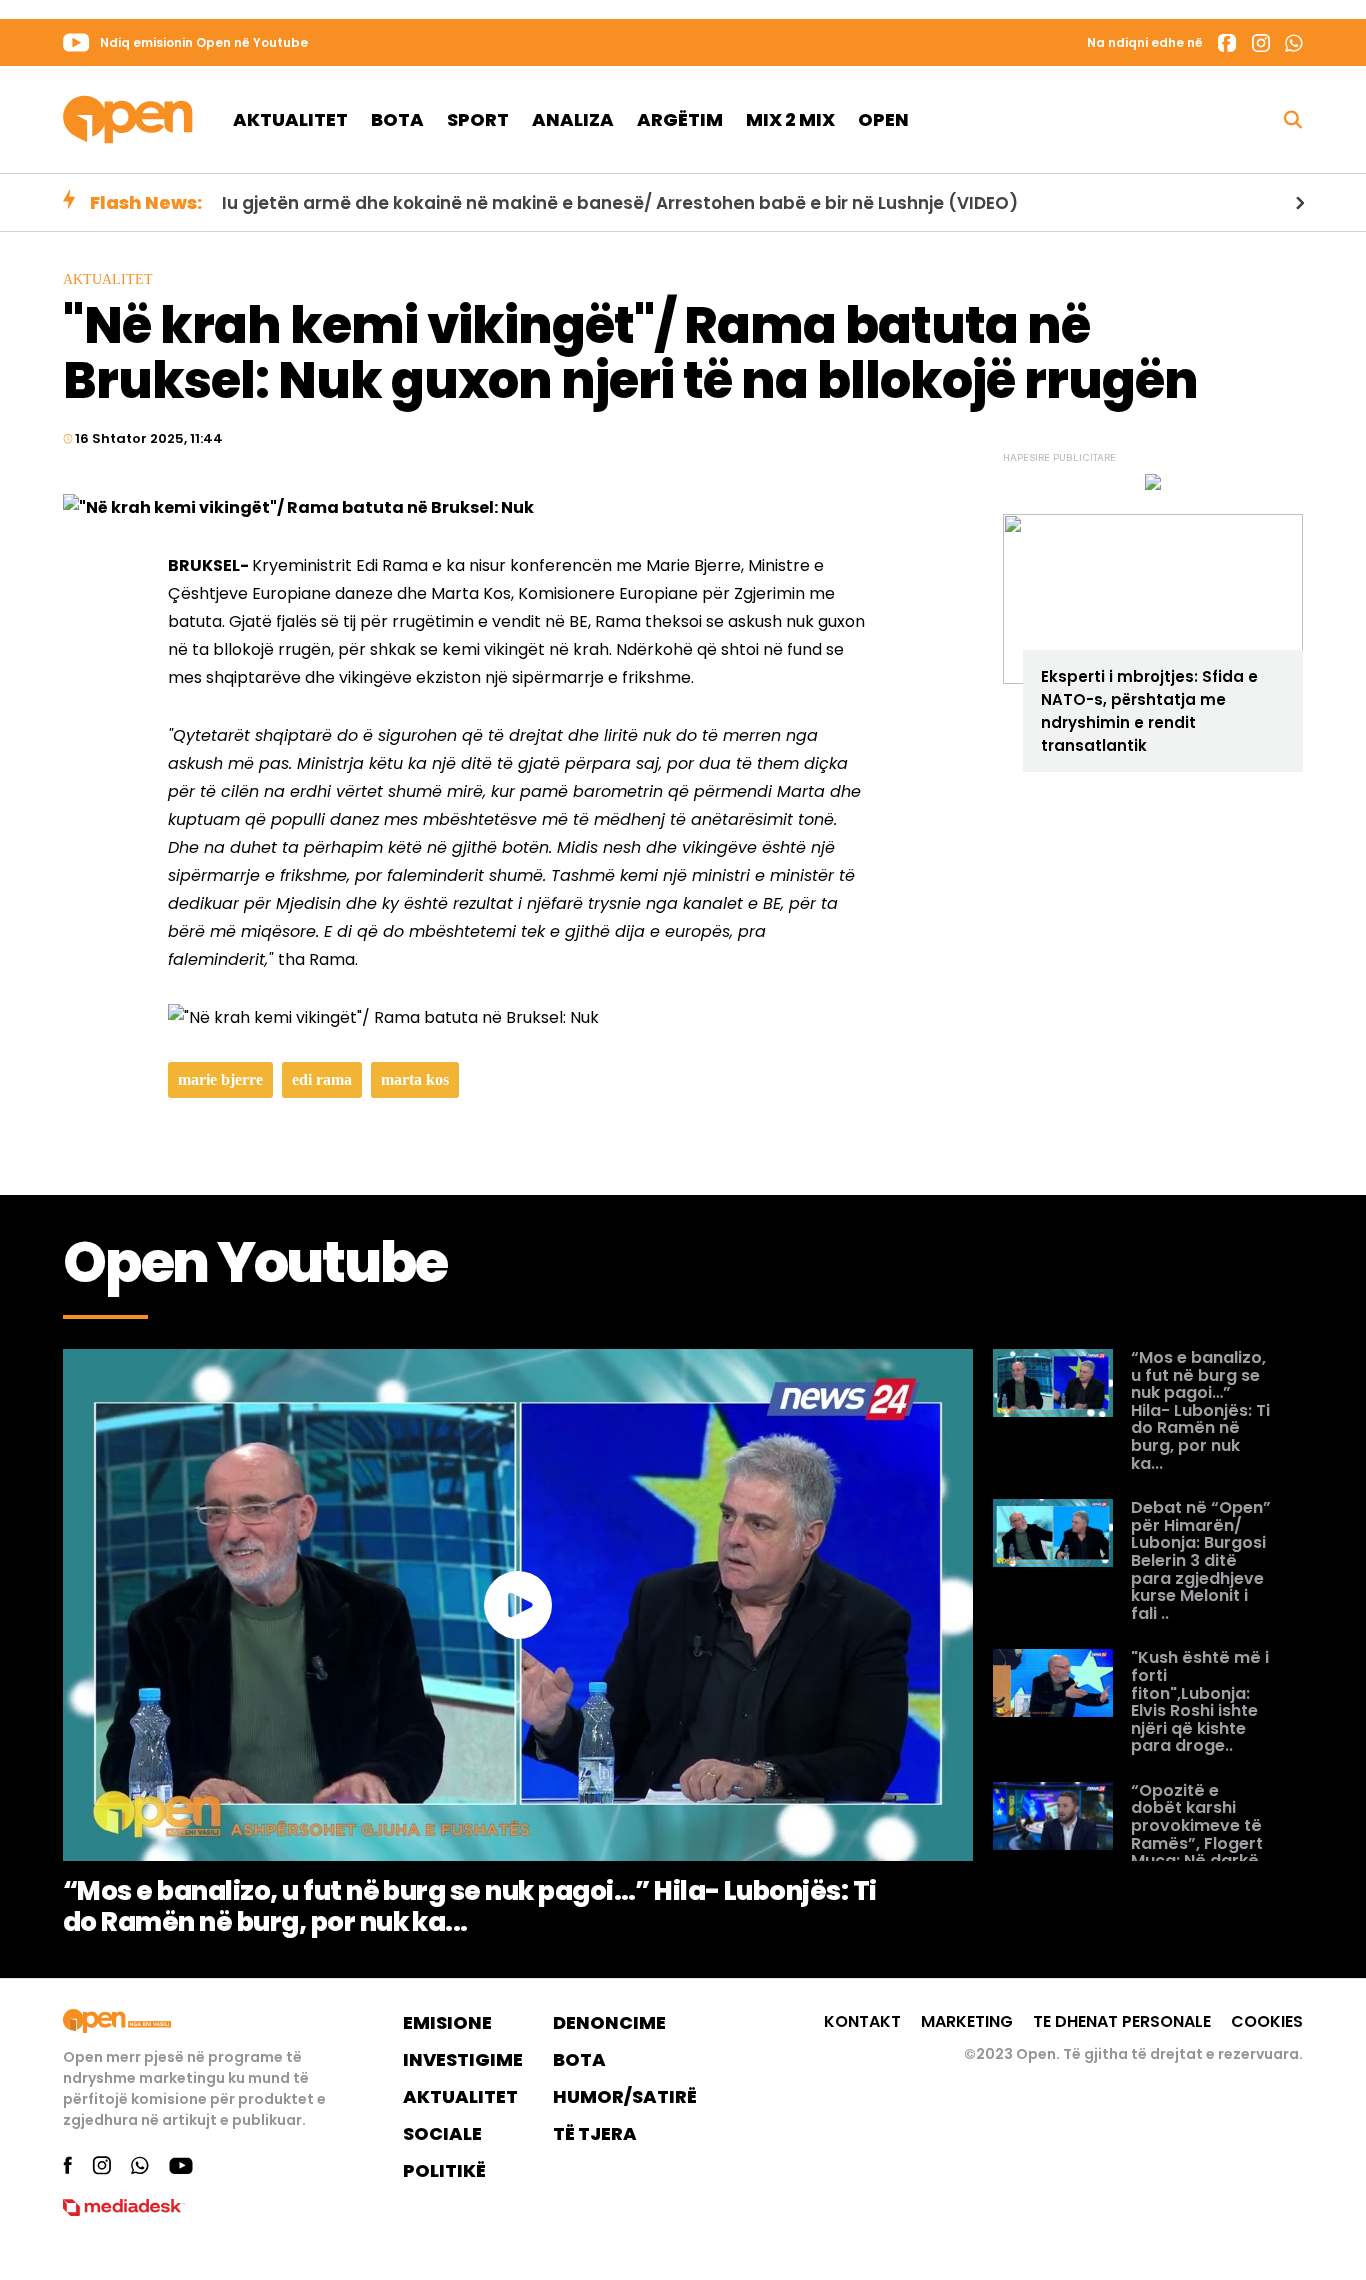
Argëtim (680, 119)
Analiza (573, 119)
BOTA (579, 2059)
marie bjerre (220, 1079)
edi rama (322, 1079)
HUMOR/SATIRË (625, 2096)
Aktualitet (290, 119)
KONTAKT (862, 2021)
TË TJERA (595, 2133)
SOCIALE (442, 2133)
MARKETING (967, 2021)
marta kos (415, 1079)
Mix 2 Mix (790, 119)
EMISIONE (447, 2022)
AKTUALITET (460, 2096)
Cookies (1267, 2021)
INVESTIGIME (463, 2059)
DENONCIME (609, 2022)
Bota (397, 119)
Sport (478, 119)
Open (883, 119)
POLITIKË (444, 2170)
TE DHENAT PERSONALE (1122, 2021)
